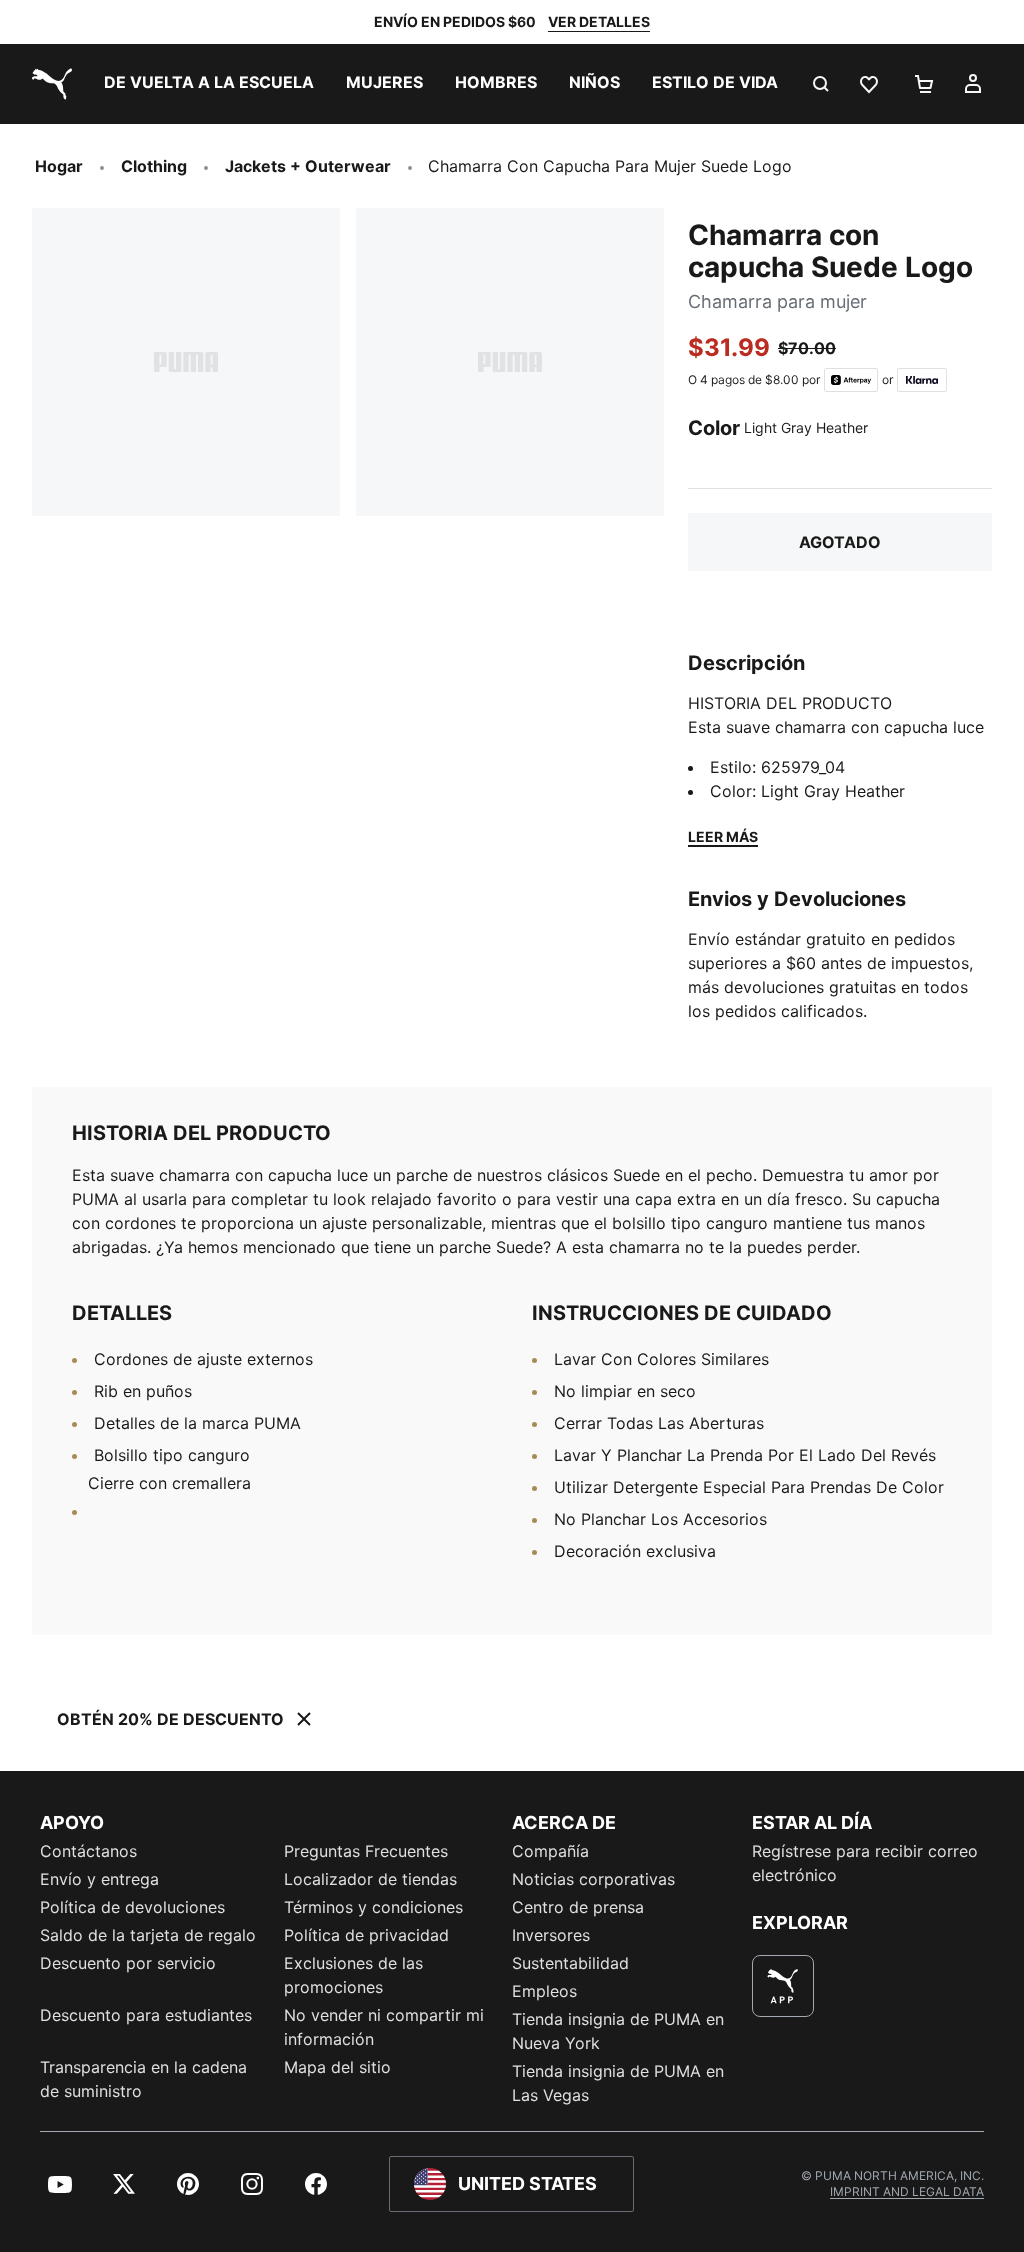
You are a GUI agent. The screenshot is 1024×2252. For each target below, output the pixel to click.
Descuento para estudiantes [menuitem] (146, 2015)
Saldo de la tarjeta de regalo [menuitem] (148, 1935)
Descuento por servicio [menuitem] (128, 1963)
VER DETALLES (599, 21)
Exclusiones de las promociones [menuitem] (353, 1975)
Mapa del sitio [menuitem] (337, 2067)
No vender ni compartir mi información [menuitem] (384, 2027)
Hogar (59, 166)
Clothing (154, 166)
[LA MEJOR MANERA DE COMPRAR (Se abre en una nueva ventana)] (783, 1986)
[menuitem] (209, 84)
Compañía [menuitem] (550, 1851)
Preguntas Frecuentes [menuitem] (366, 1851)
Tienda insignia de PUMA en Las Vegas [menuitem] (618, 2083)
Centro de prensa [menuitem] (578, 1907)
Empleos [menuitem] (544, 1991)
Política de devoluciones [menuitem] (132, 1907)
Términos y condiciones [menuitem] (373, 1907)
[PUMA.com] (48, 84)
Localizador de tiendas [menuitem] (370, 1879)
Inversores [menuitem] (551, 1935)
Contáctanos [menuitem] (88, 1851)
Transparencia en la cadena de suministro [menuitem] (143, 2079)
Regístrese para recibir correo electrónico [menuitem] (865, 1863)
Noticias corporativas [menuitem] (593, 1879)
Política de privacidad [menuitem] (366, 1935)
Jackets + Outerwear (308, 166)
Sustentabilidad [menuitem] (570, 1963)
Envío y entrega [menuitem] (99, 1879)
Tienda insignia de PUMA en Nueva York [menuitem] (618, 2031)
